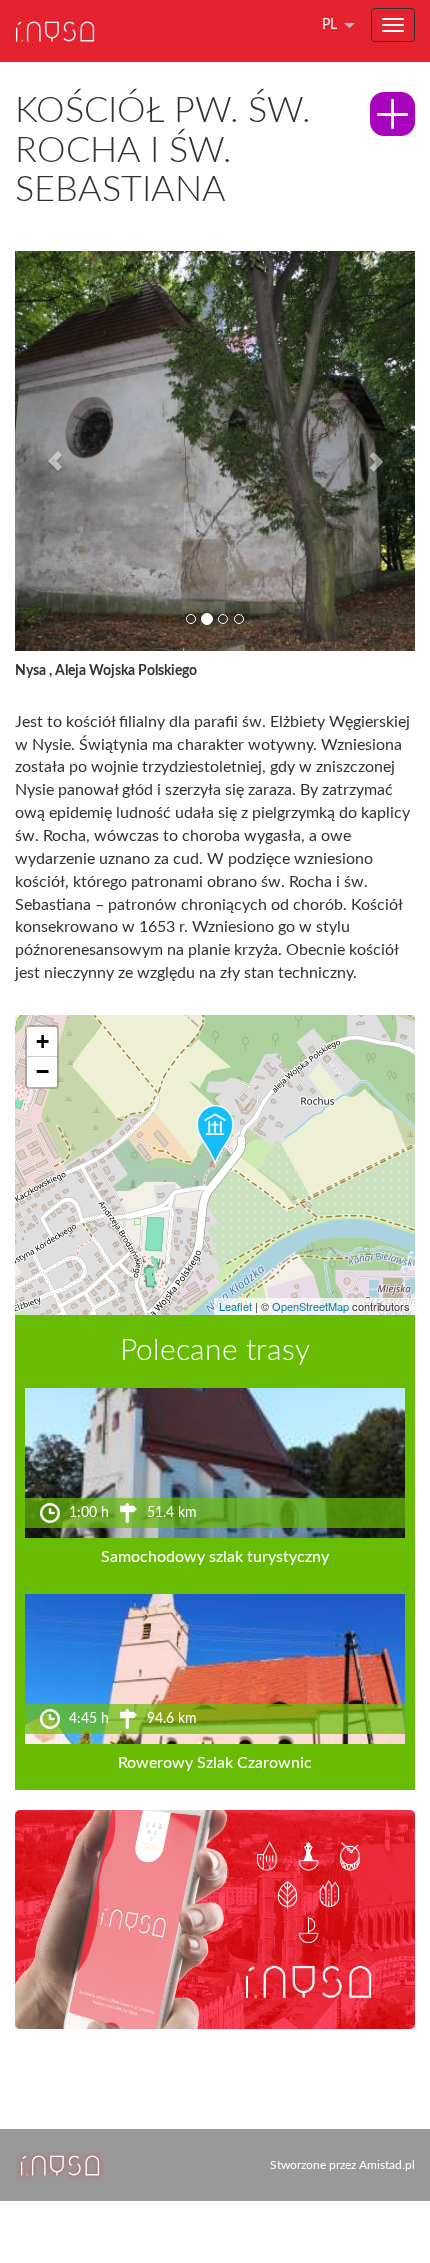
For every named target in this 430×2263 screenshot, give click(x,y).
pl (329, 25)
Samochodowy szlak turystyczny (215, 1557)
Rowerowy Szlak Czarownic (215, 1763)
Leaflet (235, 1306)
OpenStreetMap (310, 1306)
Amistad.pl (387, 2165)
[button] (45, 451)
